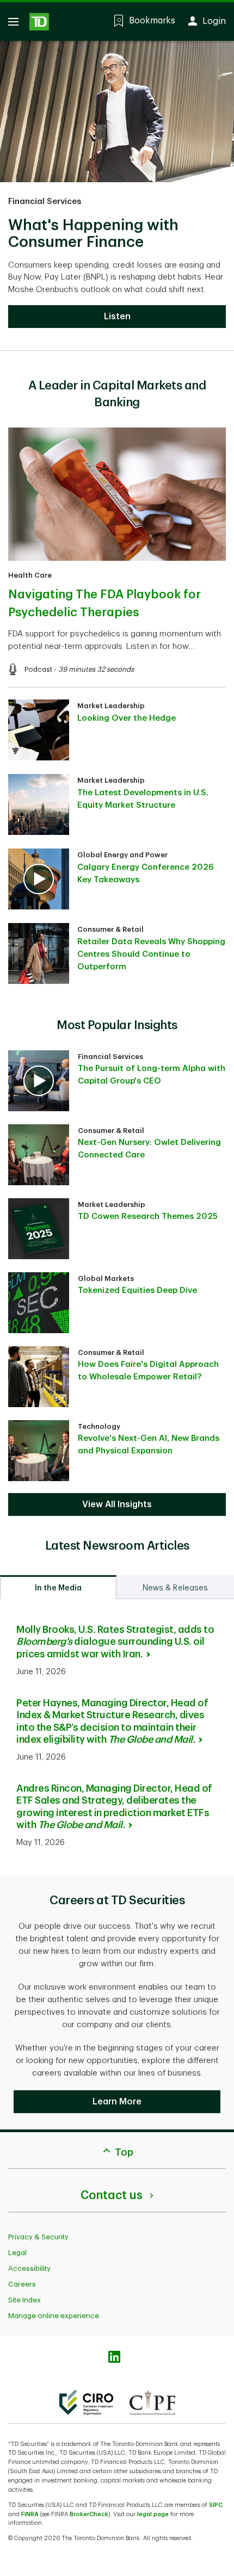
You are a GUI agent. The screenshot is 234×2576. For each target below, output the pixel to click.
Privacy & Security (38, 2237)
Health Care (30, 575)
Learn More (117, 2102)
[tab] (58, 1587)
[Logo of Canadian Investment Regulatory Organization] (86, 2402)
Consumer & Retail (110, 929)
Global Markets (106, 1278)
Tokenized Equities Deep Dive (137, 1290)
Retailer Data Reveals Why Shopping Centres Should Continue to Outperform (151, 954)
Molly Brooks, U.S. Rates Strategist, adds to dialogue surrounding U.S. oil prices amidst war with (115, 1642)
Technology (99, 1426)
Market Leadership (111, 706)
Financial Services (45, 202)
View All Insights (117, 1504)
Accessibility (29, 2268)
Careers (22, 2284)
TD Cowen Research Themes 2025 (148, 1216)
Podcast (38, 669)
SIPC (216, 2505)
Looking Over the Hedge (127, 718)
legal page (153, 2514)
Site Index (24, 2300)
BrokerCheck (89, 2514)
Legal (17, 2253)
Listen (117, 317)
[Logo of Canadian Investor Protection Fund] (152, 2402)
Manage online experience (54, 2316)
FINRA (30, 2514)
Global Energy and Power (122, 855)
